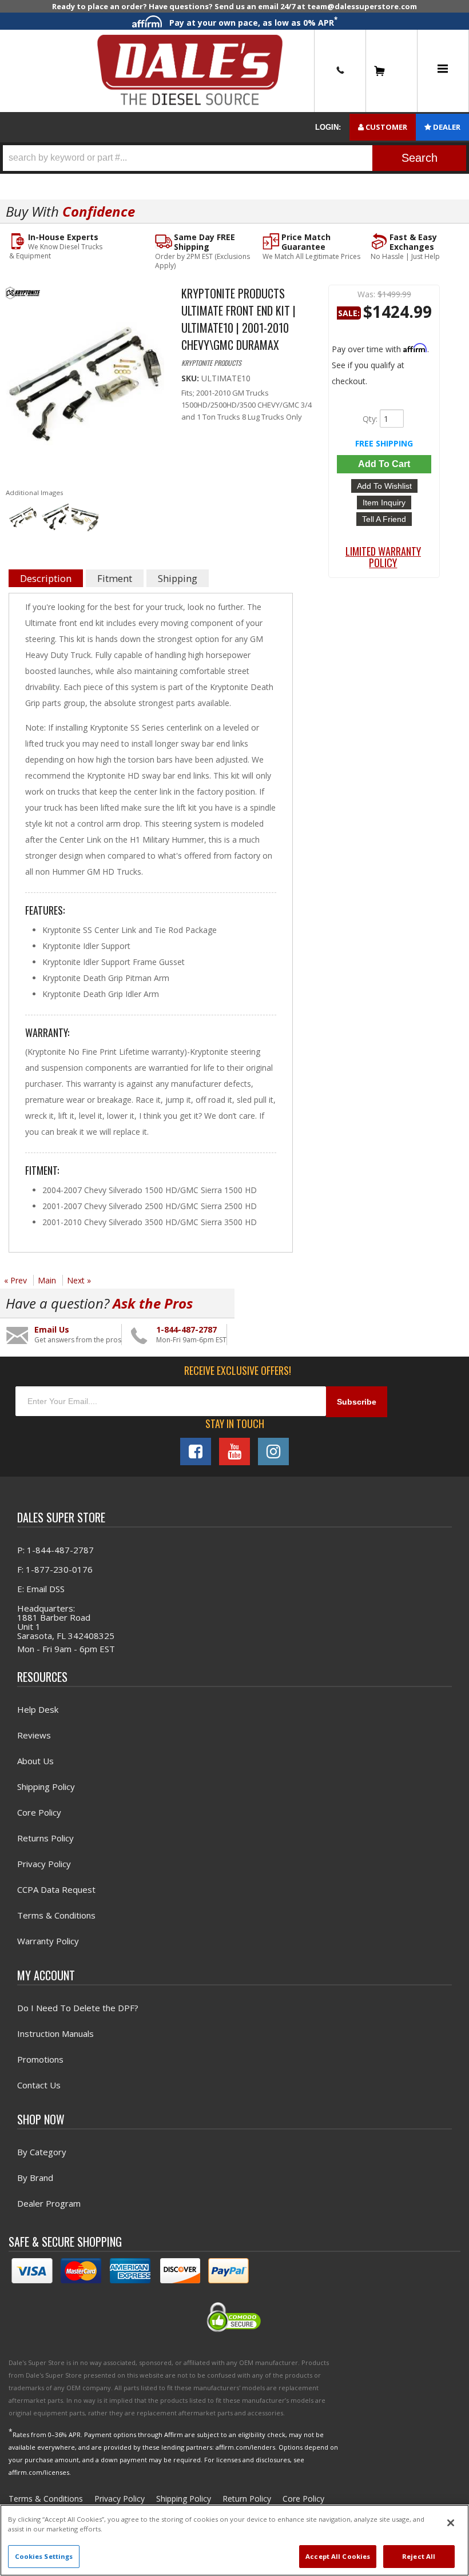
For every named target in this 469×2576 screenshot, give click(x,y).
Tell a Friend (384, 519)
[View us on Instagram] (273, 1452)
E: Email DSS (41, 1589)
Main (47, 1280)
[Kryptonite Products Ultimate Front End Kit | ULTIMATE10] (85, 392)
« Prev (15, 1280)
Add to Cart (384, 464)
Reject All (419, 2556)
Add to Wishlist (384, 486)
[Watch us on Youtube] (234, 1452)
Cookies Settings (44, 2556)
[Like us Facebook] (196, 1452)
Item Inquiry (384, 503)
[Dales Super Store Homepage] (190, 71)
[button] (234, 158)
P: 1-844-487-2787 (55, 1550)
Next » (79, 1280)
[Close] (451, 2523)
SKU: (191, 378)
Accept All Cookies (338, 2556)
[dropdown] (443, 71)
